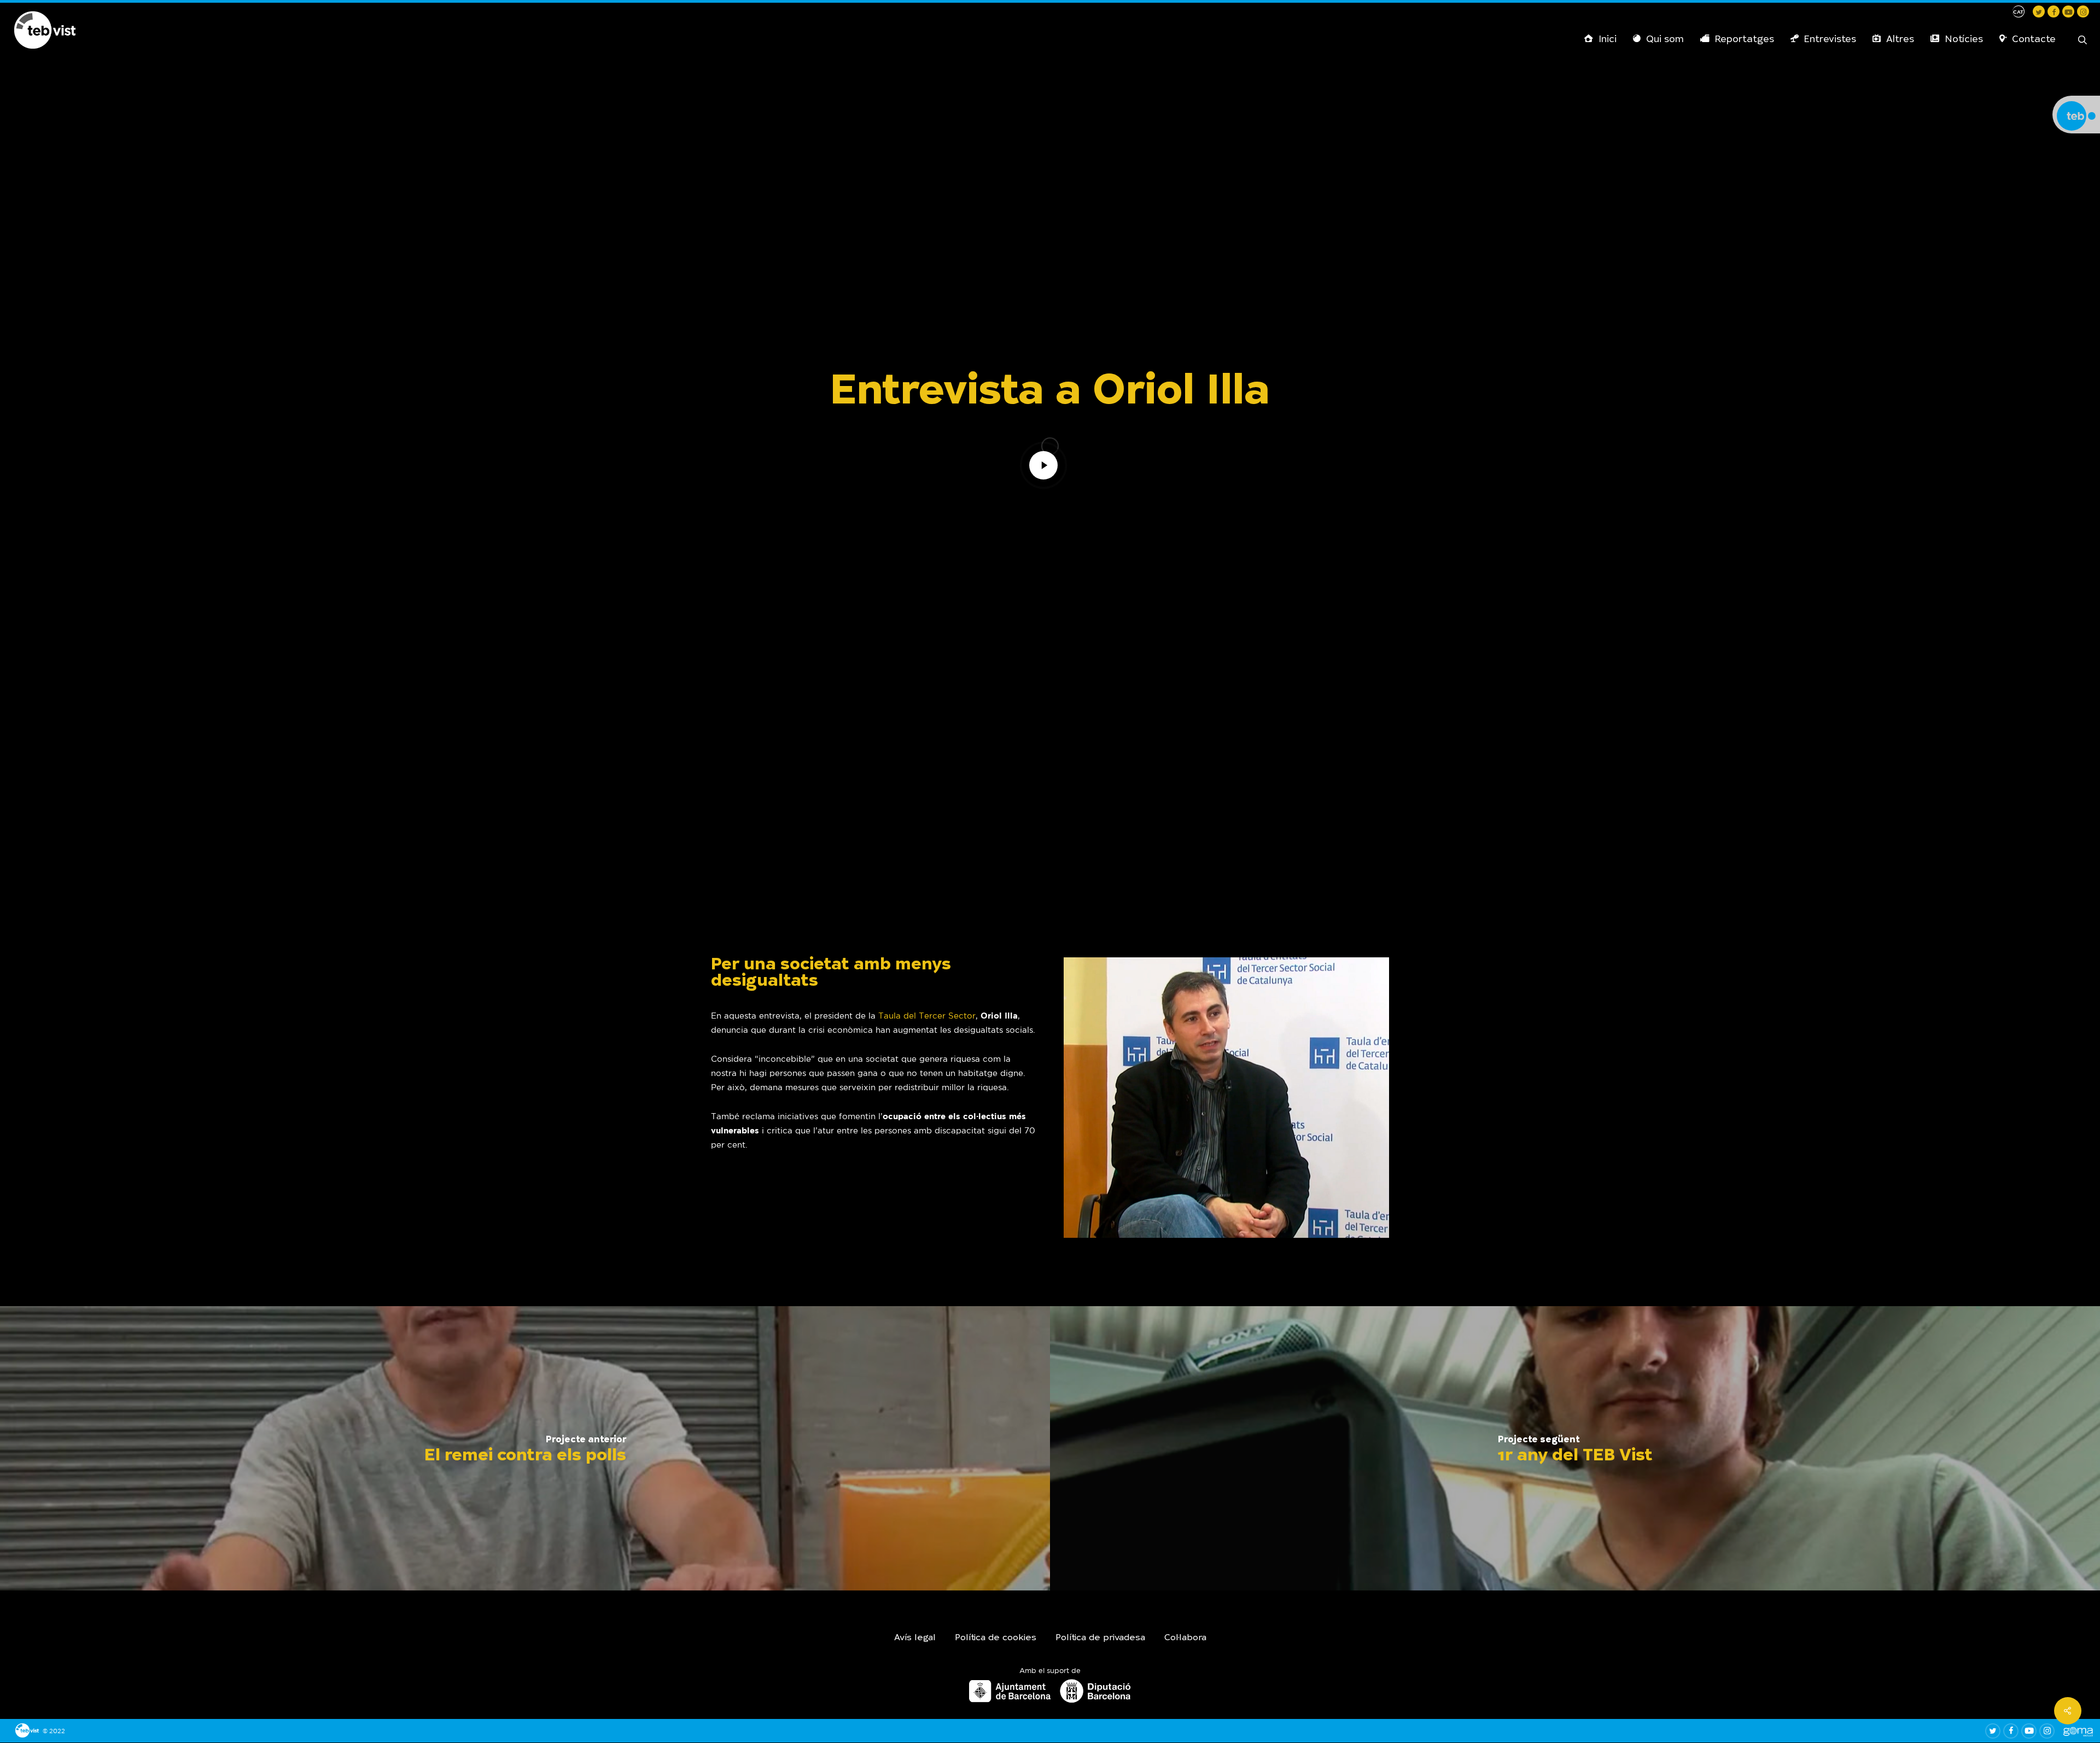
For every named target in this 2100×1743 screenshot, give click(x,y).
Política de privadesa (1100, 1638)
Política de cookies (996, 1638)
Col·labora (1185, 1638)
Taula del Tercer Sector (927, 1016)
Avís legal (915, 1638)
